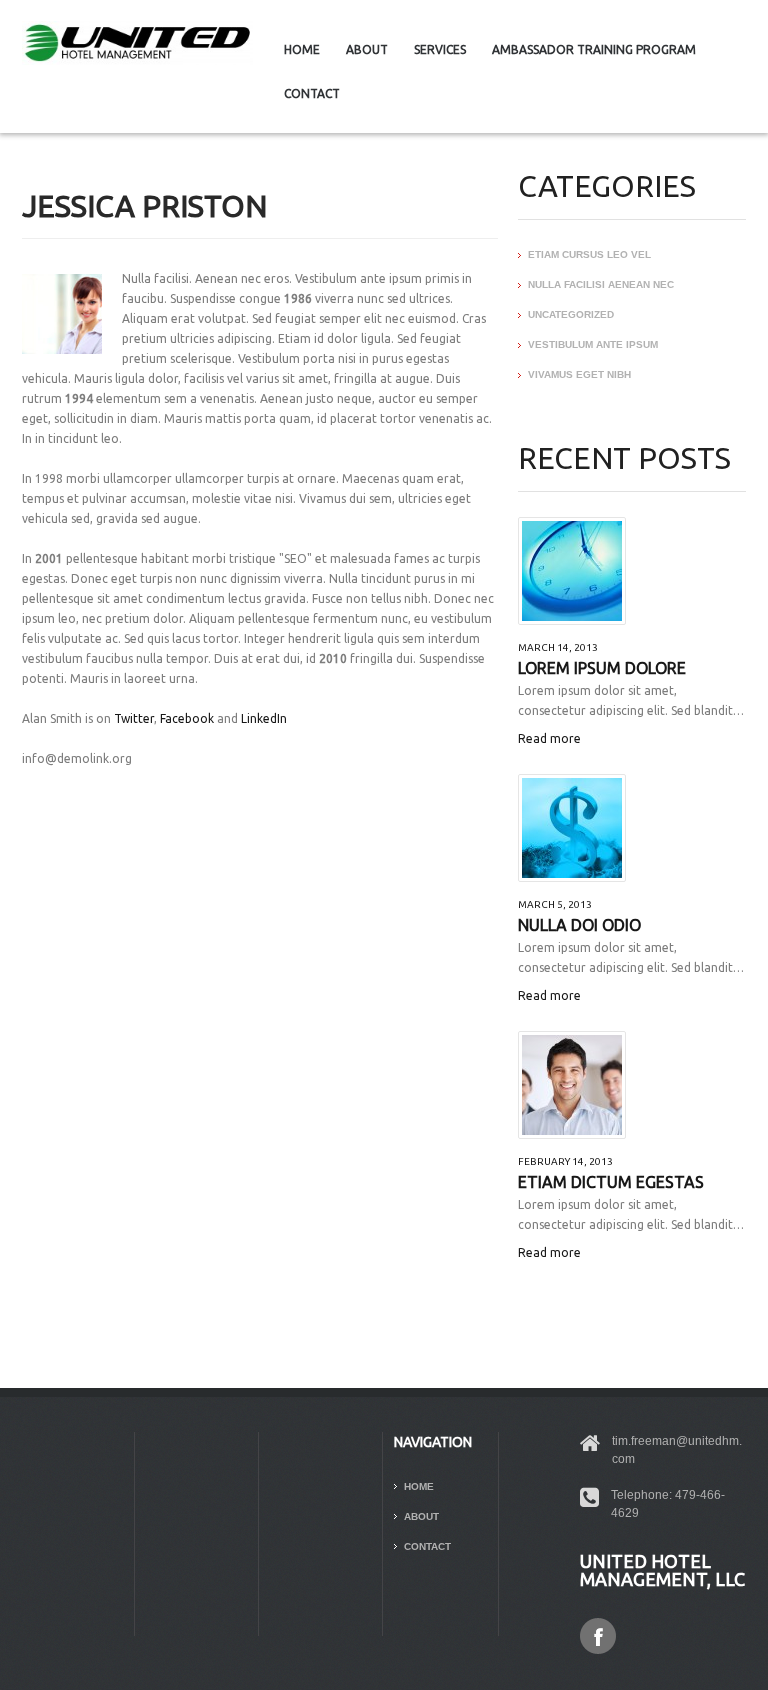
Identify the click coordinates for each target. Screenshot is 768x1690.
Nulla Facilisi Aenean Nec (601, 284)
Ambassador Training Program (594, 49)
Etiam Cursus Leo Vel (589, 254)
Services (440, 49)
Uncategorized (571, 314)
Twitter (134, 718)
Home (302, 49)
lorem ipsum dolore (602, 668)
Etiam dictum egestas (611, 1182)
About (367, 49)
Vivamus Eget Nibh (579, 374)
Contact (312, 93)
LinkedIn (264, 718)
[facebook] (598, 1635)
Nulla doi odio (579, 925)
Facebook (187, 718)
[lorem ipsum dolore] (572, 571)
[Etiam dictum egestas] (572, 1085)
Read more (549, 738)
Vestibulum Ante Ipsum (593, 344)
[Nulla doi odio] (572, 828)
